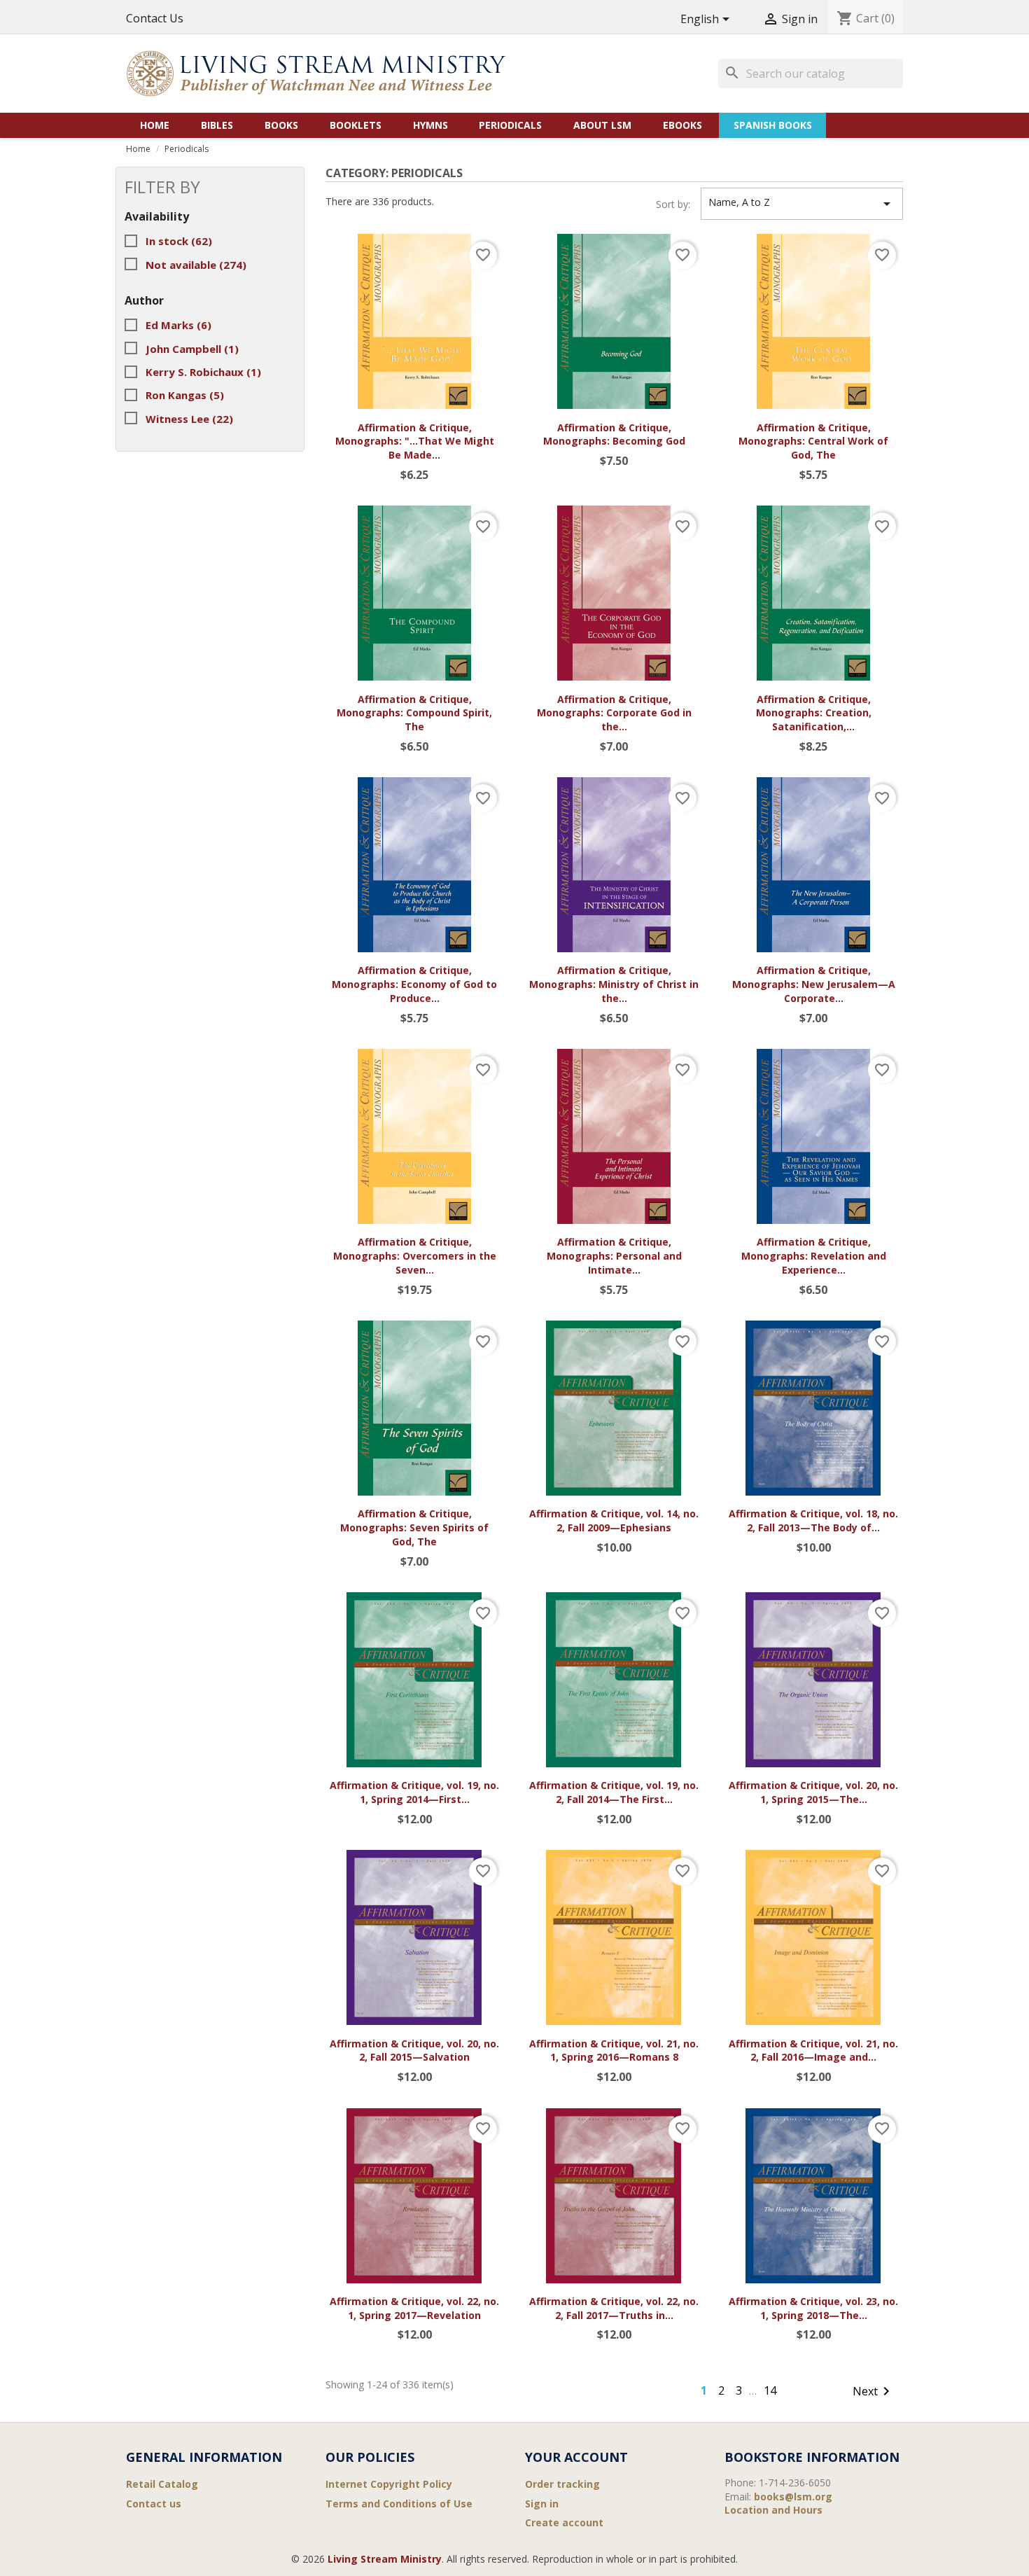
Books (281, 125)
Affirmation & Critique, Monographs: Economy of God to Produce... (414, 984)
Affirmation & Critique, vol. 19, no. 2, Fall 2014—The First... (614, 1792)
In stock (179, 241)
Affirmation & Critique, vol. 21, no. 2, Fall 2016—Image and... (813, 2051)
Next (874, 2391)
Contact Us (155, 18)
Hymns (430, 125)
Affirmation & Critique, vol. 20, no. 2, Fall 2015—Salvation (414, 2051)
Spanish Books (773, 125)
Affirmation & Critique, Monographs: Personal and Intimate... (614, 1256)
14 (770, 2390)
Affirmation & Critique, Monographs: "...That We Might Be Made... (415, 441)
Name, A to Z (802, 204)
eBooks (682, 125)
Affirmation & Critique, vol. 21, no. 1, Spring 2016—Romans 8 (614, 2051)
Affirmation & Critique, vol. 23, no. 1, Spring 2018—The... (813, 2308)
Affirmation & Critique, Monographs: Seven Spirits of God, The (414, 1527)
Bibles (217, 125)
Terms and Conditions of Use (399, 2504)
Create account (564, 2522)
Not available (196, 265)
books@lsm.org (793, 2497)
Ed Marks (178, 325)
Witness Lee (189, 419)
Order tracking (562, 2484)
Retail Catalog (162, 2484)
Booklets (356, 125)
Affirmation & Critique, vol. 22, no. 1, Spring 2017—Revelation (414, 2308)
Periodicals (510, 125)
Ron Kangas (185, 395)
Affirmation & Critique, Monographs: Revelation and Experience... (814, 1256)
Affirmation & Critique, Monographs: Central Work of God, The (813, 441)
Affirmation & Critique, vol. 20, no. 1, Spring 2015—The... (813, 1792)
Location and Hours (773, 2510)
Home (155, 125)
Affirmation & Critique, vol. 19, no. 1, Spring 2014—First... (414, 1792)
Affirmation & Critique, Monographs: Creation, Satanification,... (814, 713)
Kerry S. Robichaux (203, 372)
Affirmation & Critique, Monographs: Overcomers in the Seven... (415, 1256)
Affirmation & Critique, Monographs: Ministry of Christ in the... (614, 984)
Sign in (542, 2504)
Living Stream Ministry (385, 2559)
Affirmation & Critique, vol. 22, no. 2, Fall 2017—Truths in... (614, 2308)
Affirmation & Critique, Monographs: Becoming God (614, 434)
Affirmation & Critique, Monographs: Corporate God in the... (614, 713)
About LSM (602, 125)
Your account (576, 2457)
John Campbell (192, 349)
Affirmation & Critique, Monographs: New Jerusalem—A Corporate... (814, 984)
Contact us (154, 2504)
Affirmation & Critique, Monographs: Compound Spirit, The (414, 713)
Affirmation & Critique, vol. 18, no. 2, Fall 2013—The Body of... (813, 1520)
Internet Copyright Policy (389, 2484)
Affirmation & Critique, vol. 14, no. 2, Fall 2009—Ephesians (614, 1520)
